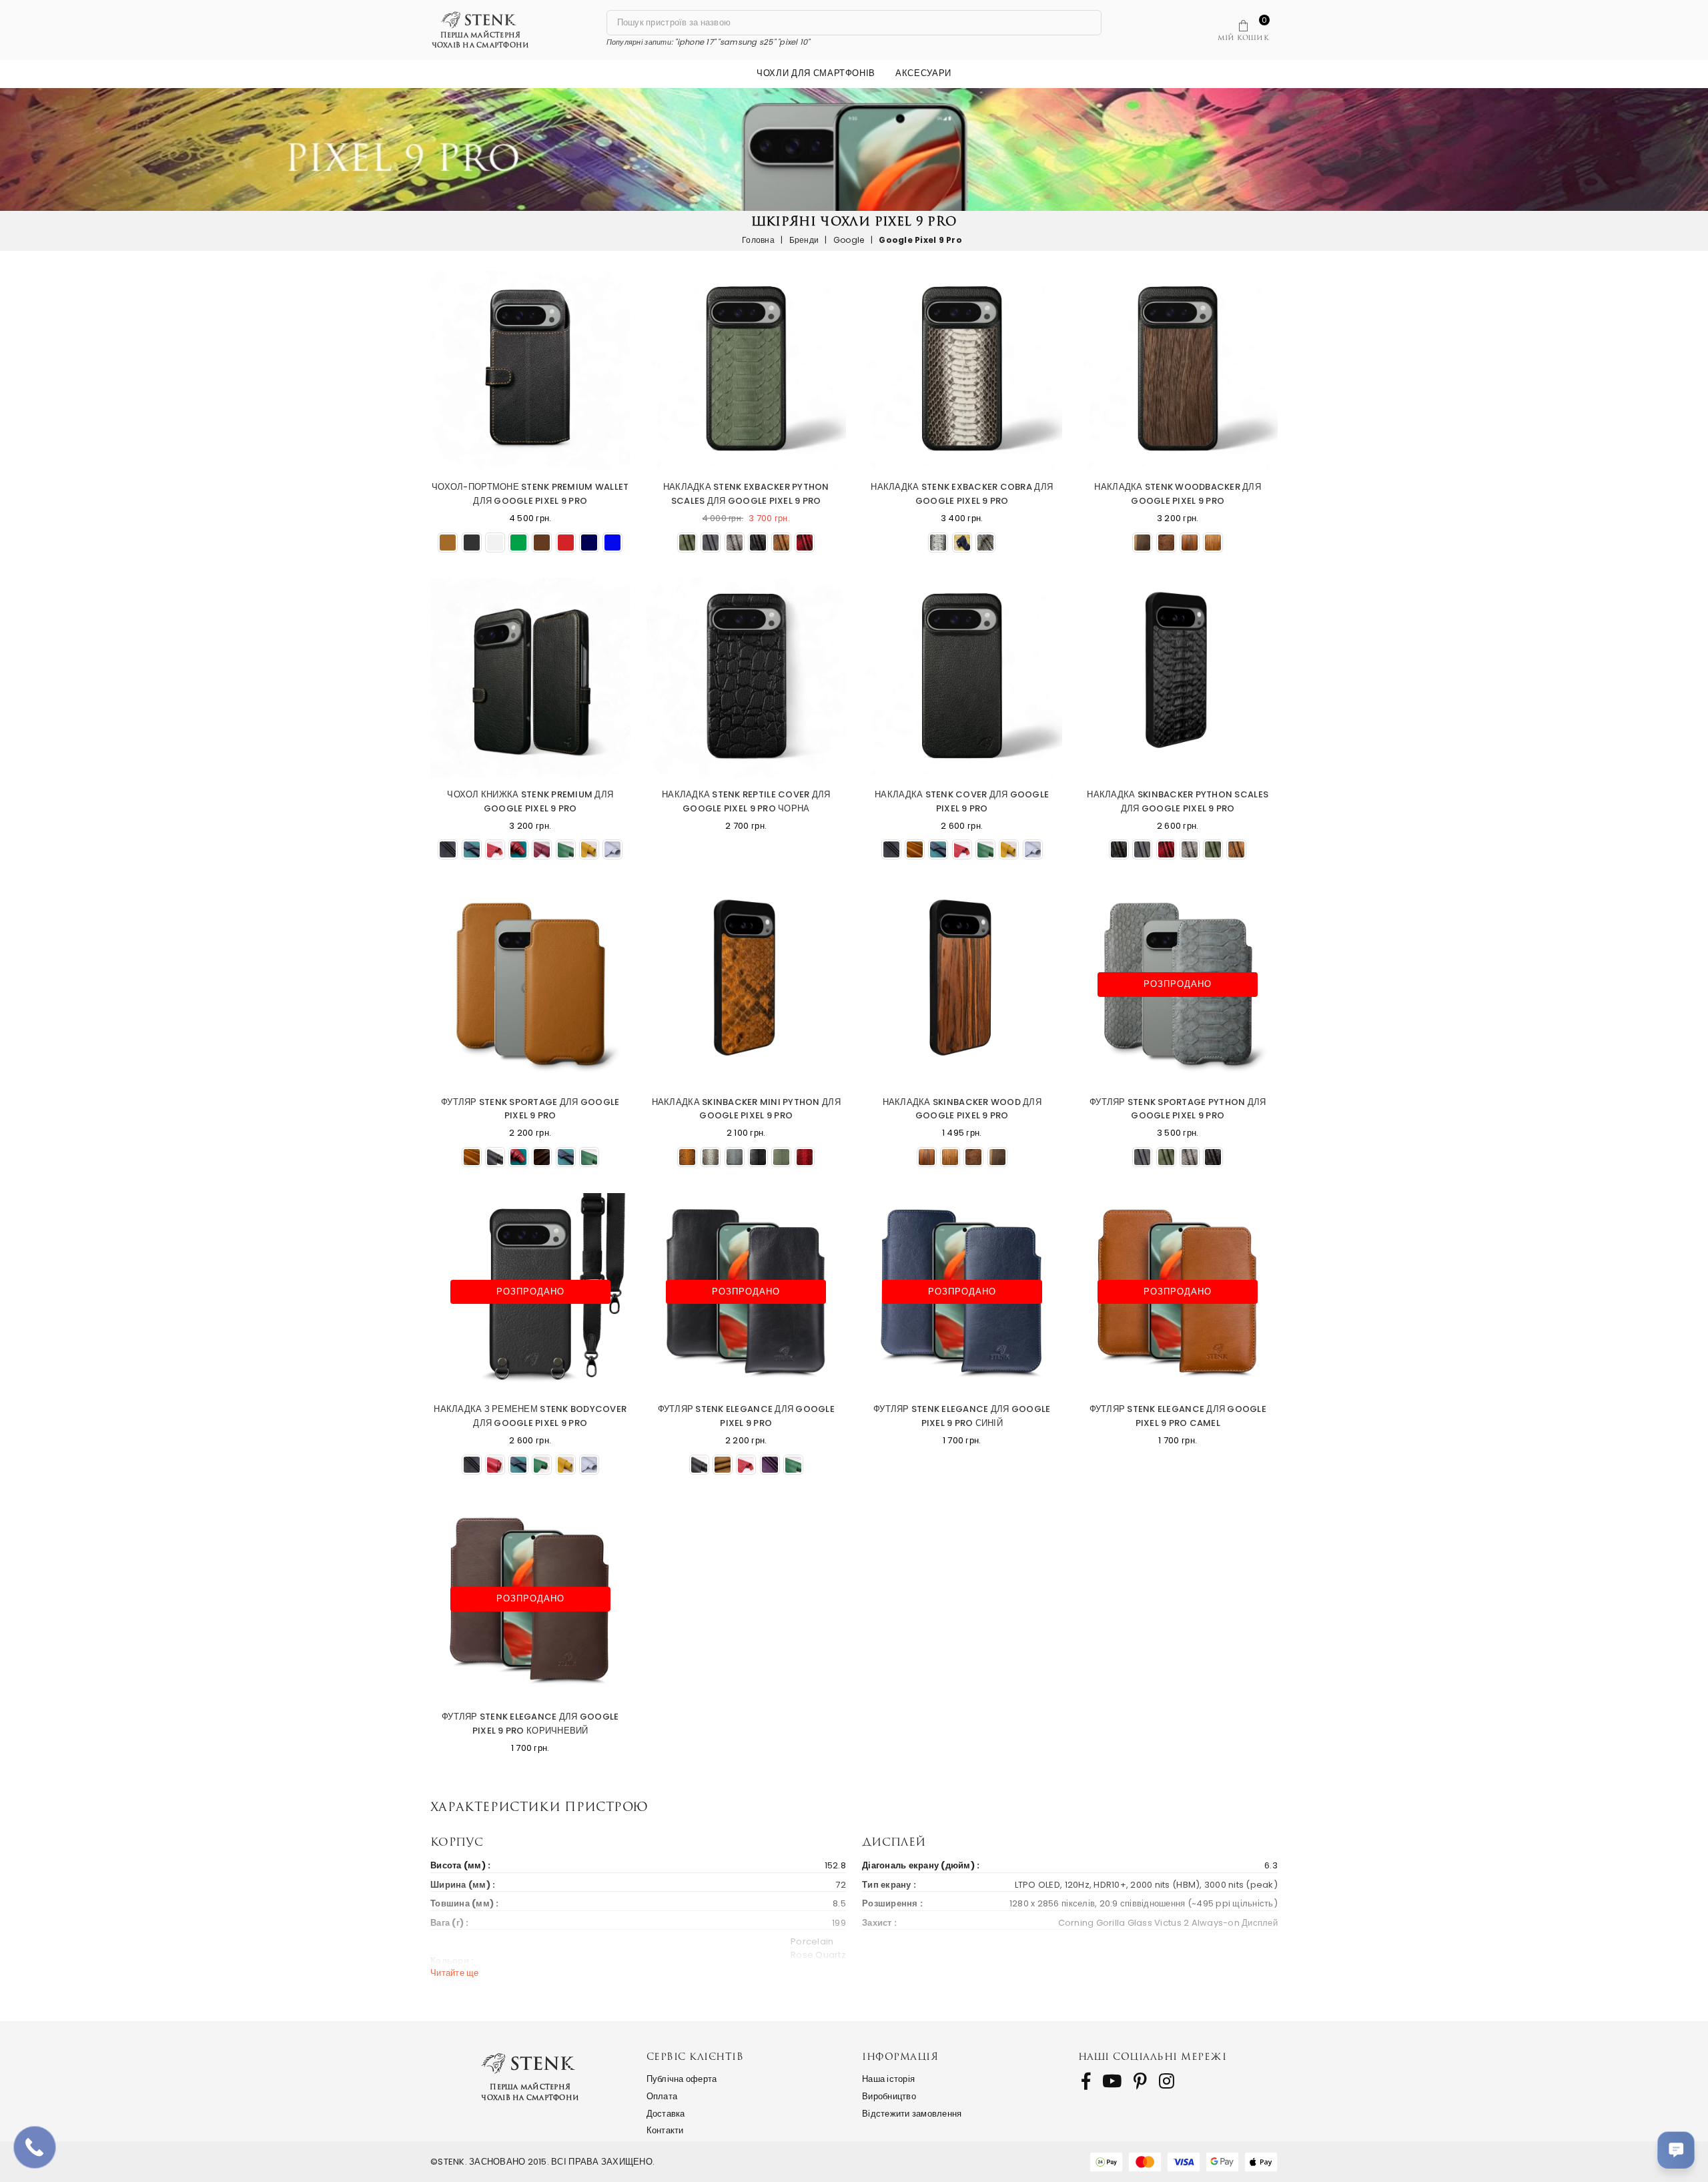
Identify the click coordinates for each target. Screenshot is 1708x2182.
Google (849, 240)
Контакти (665, 2130)
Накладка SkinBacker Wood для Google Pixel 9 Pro (962, 1109)
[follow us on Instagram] (1167, 2081)
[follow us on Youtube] (1112, 2081)
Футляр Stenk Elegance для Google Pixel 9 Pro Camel (1178, 1416)
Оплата (662, 2096)
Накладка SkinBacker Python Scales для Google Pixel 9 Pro (1178, 801)
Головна (758, 240)
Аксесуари (923, 73)
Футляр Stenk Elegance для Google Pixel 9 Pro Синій (962, 1416)
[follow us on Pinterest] (1140, 2081)
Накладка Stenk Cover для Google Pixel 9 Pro (962, 801)
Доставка (666, 2114)
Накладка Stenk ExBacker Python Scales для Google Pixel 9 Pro (746, 494)
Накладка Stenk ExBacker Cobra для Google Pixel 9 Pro (962, 494)
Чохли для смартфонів (816, 73)
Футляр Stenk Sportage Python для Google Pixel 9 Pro (1178, 1109)
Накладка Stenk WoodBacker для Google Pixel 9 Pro (1178, 494)
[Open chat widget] (1676, 2150)
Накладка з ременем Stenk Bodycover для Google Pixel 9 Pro (530, 1416)
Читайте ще (455, 1973)
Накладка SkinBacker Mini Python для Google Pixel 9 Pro (746, 1109)
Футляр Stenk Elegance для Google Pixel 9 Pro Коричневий (530, 1724)
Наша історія (888, 2079)
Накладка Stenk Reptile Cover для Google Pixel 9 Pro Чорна (746, 801)
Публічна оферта (682, 2079)
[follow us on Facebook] (1086, 2081)
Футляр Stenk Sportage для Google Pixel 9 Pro (530, 1109)
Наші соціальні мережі (1153, 2056)
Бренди (804, 240)
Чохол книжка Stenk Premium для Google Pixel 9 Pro (530, 801)
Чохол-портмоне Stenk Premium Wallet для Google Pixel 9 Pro (530, 494)
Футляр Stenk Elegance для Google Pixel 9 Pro (746, 1416)
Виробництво (889, 2096)
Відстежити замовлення (912, 2114)
